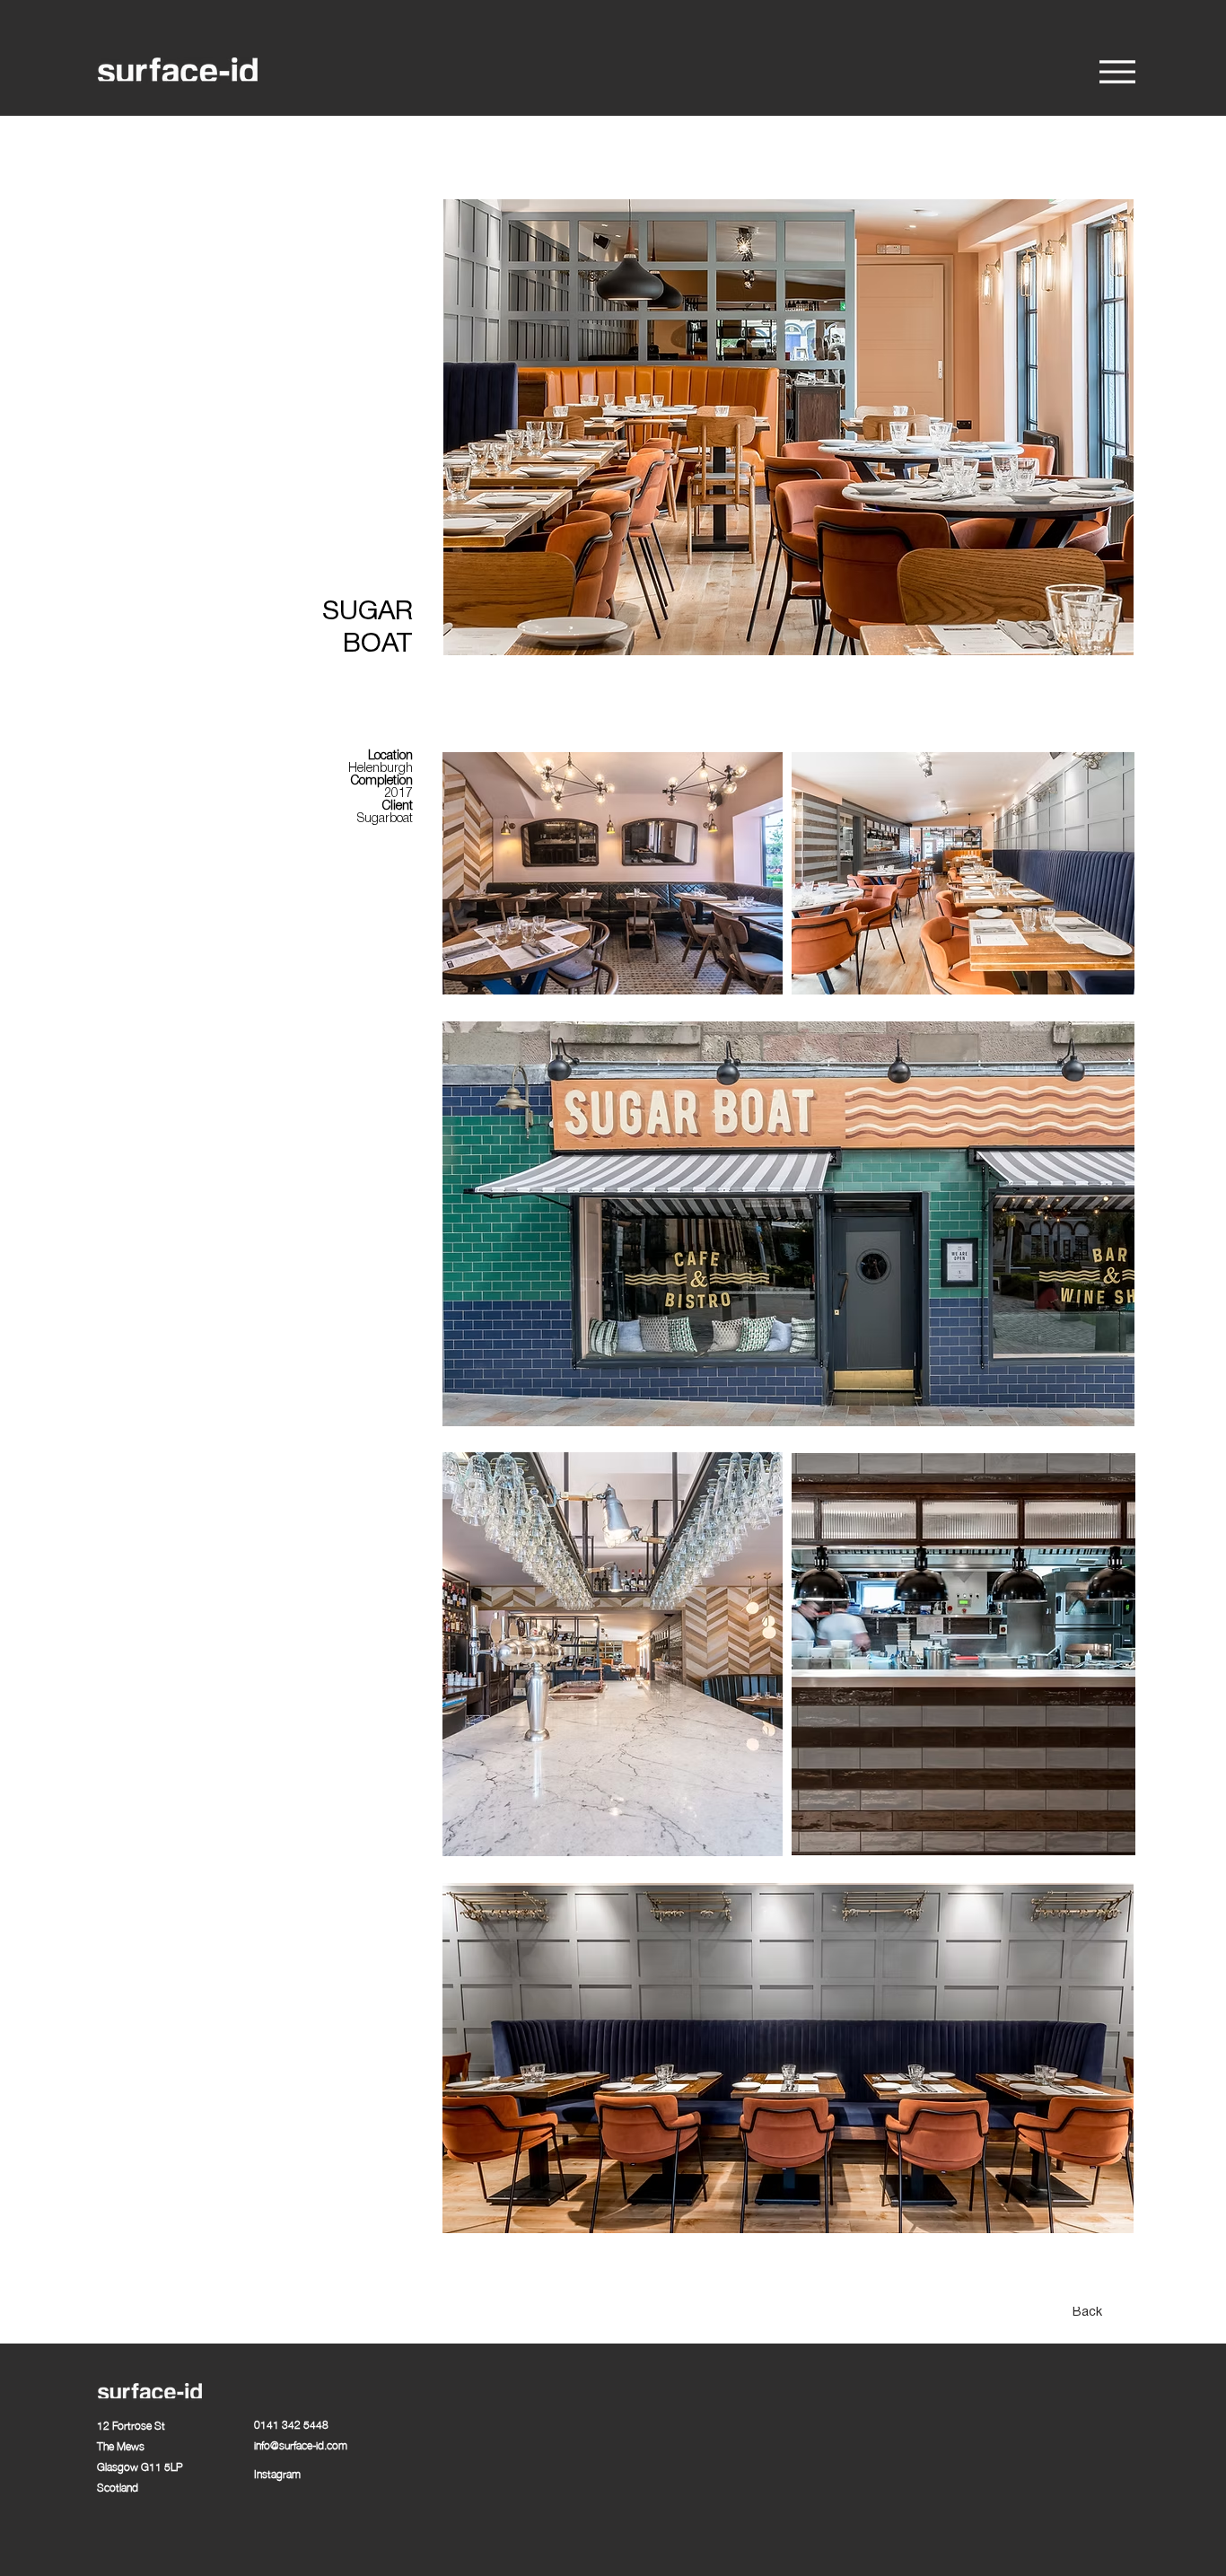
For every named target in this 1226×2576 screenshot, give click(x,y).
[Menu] (1117, 71)
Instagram (277, 2473)
